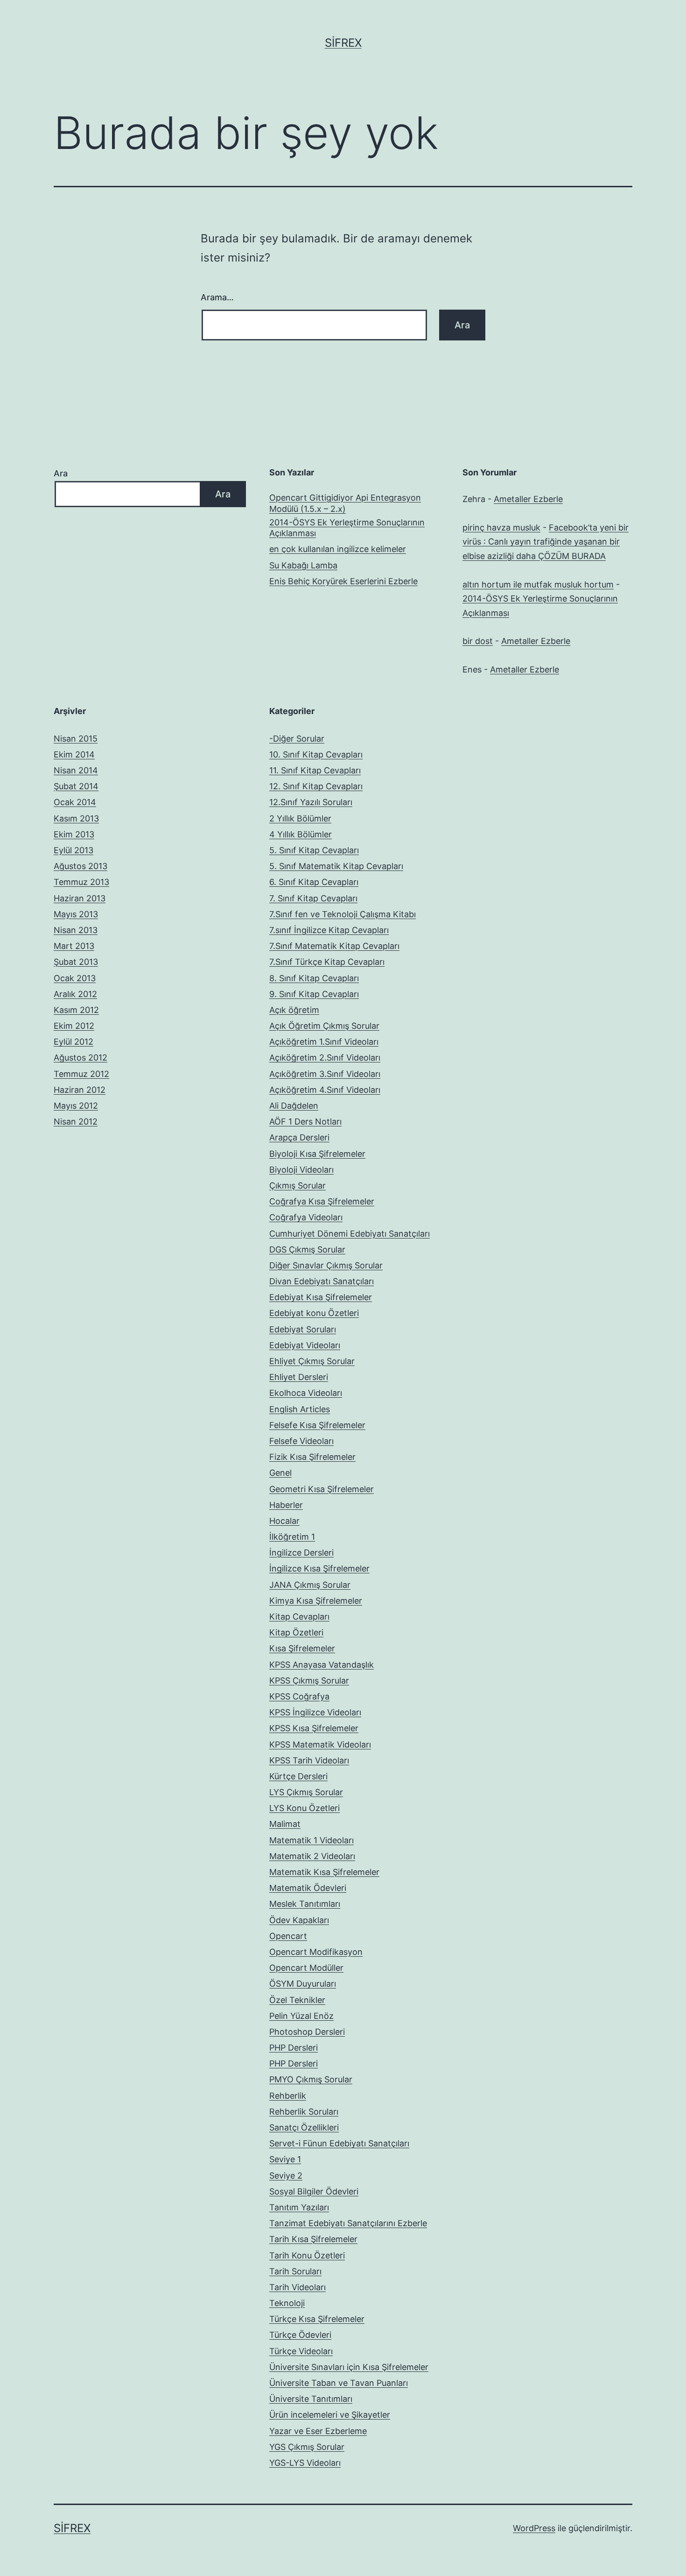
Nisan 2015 (76, 739)
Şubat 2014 (76, 786)
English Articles (300, 1409)
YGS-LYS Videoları (305, 2463)
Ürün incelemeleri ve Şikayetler (330, 2415)
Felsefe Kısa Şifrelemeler (317, 1425)
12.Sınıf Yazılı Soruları (311, 802)
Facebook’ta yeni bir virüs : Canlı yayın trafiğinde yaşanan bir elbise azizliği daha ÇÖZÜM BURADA (546, 542)
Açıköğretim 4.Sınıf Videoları (325, 1090)
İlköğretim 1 (292, 1537)
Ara (61, 473)
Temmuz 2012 (81, 1074)
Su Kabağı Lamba (303, 565)
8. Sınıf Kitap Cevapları (314, 978)
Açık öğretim (294, 1010)
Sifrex (343, 43)
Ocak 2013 (75, 978)
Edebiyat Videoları (305, 1345)
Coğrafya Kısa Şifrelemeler (322, 1201)
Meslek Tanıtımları (305, 1904)
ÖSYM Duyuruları (303, 1984)
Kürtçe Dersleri (298, 1776)
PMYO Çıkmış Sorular (311, 2079)
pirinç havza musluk (501, 527)
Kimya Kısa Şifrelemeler (316, 1601)
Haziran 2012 (80, 1090)
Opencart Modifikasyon (316, 1952)
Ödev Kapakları (299, 1920)
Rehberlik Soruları (304, 2112)
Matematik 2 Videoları (312, 1856)
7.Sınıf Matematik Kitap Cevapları (334, 946)
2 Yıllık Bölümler (300, 818)
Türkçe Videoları (301, 2351)
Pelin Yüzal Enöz (301, 2016)
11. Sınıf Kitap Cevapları (315, 770)
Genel (280, 1473)
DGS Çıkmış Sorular (307, 1249)
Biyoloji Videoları (301, 1170)
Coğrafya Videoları (306, 1217)
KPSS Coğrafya (299, 1696)
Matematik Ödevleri (308, 1888)
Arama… (217, 297)
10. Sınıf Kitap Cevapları (316, 754)
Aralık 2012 (75, 994)
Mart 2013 (74, 946)
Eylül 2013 (73, 850)
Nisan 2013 (76, 930)
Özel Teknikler (297, 2000)
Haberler (286, 1505)
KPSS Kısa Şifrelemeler (314, 1728)
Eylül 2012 (73, 1042)
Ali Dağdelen (294, 1106)
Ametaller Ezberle (528, 499)
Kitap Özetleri (296, 1632)
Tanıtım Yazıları (299, 2207)
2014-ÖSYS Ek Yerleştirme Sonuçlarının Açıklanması (347, 528)
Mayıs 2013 (76, 914)
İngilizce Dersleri (301, 1553)
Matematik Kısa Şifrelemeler (324, 1872)
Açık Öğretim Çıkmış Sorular (324, 1026)
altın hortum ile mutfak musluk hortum (538, 584)
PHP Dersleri (294, 2048)
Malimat (285, 1824)
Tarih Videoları (297, 2287)
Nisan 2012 (76, 1122)
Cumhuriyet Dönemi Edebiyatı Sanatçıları (350, 1234)
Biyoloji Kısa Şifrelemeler (317, 1154)
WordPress (534, 2528)
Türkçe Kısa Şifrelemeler (317, 2319)
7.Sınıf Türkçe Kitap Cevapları (327, 962)
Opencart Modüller (306, 1968)
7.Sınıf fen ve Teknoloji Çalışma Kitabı (343, 914)
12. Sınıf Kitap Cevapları (316, 786)
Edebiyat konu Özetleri (314, 1313)
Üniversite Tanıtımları (311, 2399)
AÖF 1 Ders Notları (305, 1122)
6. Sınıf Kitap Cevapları (314, 882)
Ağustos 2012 (80, 1058)
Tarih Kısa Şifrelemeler (313, 2239)
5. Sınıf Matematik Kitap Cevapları (336, 866)
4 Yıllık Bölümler (301, 834)
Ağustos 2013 (80, 866)
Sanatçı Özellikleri (304, 2127)
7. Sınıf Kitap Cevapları (313, 898)
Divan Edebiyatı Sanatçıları (322, 1281)
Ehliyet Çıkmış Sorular (312, 1361)
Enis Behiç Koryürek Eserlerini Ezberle (343, 581)
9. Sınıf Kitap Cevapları (314, 994)
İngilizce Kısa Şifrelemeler (319, 1568)
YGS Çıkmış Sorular (307, 2447)
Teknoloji (287, 2303)
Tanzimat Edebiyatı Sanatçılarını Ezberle (348, 2223)
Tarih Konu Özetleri (307, 2255)
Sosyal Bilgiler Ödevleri (314, 2191)
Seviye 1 (285, 2159)
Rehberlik (288, 2096)
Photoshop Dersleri (307, 2032)
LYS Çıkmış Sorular (306, 1792)
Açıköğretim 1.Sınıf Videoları (324, 1042)
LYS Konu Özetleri (304, 1808)
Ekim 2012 (74, 1026)
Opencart (288, 1936)
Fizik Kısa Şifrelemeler (312, 1457)
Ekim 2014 (74, 754)
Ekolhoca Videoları (306, 1393)
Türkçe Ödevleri (300, 2335)
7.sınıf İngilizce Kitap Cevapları (329, 930)
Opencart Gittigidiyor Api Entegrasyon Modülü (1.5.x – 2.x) (345, 503)
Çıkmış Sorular (297, 1185)
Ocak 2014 (75, 802)
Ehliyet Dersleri (299, 1377)
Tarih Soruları (295, 2271)
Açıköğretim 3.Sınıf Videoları (325, 1074)
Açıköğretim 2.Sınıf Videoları (325, 1058)
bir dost (478, 641)
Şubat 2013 (76, 962)
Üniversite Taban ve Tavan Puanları (339, 2383)
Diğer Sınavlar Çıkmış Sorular (326, 1265)
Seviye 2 (286, 2176)
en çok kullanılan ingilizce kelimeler (338, 549)
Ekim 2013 (74, 834)
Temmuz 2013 (81, 882)
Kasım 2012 (76, 1010)
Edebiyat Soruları (303, 1329)
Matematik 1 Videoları (311, 1840)
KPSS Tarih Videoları (309, 1760)
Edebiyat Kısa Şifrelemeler (321, 1297)
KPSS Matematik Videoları (320, 1744)
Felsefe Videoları (301, 1441)
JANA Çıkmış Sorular (310, 1585)
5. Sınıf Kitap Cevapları (314, 850)
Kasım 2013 (76, 818)
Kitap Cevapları (299, 1617)
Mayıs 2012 (76, 1106)
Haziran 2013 (80, 898)
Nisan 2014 (76, 770)
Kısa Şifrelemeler (302, 1648)
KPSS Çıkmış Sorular (309, 1681)
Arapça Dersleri (299, 1137)
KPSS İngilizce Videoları (315, 1712)
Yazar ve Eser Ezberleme (318, 2431)
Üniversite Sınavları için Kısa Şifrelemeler (349, 2367)
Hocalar (284, 1521)
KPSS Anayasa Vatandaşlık (322, 1665)
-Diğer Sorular (297, 739)
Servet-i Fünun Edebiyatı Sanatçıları (339, 2143)
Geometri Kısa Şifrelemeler (322, 1489)
